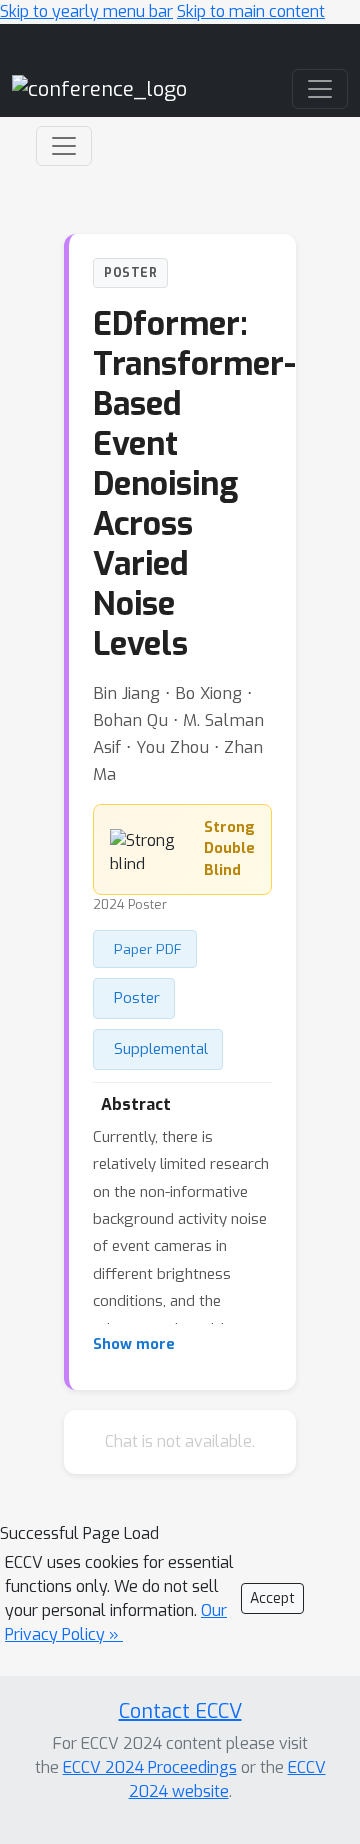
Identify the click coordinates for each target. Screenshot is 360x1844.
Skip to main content (251, 11)
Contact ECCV (180, 1711)
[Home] (99, 88)
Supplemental (161, 1049)
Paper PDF (148, 949)
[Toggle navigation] (64, 146)
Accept (272, 1598)
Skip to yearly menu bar (86, 11)
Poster (137, 998)
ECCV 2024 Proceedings (150, 1767)
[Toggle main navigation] (320, 89)
